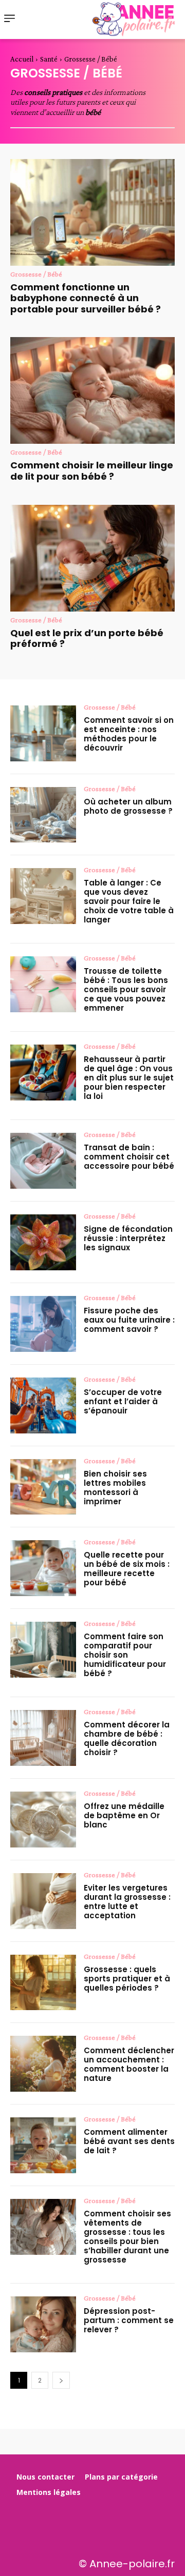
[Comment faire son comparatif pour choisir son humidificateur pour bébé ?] (43, 1650)
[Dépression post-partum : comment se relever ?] (43, 2324)
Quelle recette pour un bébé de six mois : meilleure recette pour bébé (127, 1569)
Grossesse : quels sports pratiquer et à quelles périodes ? (127, 1979)
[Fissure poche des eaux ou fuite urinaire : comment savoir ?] (43, 1324)
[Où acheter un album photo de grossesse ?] (43, 815)
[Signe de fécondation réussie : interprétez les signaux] (43, 1242)
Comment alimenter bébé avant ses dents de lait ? (129, 2141)
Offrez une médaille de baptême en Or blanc (124, 1815)
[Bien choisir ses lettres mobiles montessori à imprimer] (43, 1487)
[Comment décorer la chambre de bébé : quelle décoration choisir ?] (43, 1738)
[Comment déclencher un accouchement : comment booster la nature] (43, 2064)
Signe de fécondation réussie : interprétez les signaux (128, 1238)
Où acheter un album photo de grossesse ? (128, 806)
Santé (49, 59)
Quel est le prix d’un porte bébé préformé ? (87, 638)
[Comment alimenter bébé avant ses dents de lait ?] (43, 2145)
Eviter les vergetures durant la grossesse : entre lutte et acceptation (127, 1902)
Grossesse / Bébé (36, 274)
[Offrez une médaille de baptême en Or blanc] (43, 1820)
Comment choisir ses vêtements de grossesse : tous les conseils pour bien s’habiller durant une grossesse (127, 2237)
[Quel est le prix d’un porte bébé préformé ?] (92, 558)
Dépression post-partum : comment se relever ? (129, 2320)
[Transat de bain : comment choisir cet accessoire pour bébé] (43, 1161)
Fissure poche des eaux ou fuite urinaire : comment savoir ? (129, 1320)
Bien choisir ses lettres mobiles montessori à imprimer (115, 1488)
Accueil (22, 59)
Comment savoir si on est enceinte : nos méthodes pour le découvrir (129, 734)
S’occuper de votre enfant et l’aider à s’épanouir (123, 1401)
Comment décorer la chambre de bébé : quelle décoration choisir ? (127, 1738)
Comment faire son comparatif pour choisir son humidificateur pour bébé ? (125, 1655)
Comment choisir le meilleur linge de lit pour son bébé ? (92, 471)
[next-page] (61, 2380)
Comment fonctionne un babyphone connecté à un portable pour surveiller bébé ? (86, 298)
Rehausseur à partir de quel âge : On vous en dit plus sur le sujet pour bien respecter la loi (129, 1078)
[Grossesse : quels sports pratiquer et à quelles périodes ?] (43, 1983)
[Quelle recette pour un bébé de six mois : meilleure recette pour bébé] (43, 1568)
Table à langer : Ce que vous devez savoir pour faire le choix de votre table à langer (129, 901)
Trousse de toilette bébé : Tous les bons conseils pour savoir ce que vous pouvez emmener (126, 989)
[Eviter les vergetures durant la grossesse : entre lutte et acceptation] (43, 1901)
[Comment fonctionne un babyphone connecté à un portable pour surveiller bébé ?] (92, 212)
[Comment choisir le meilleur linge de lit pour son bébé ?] (92, 390)
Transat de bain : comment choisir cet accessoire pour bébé (129, 1157)
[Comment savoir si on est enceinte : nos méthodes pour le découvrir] (43, 733)
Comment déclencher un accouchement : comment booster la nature (129, 2064)
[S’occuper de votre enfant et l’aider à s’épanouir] (43, 1405)
